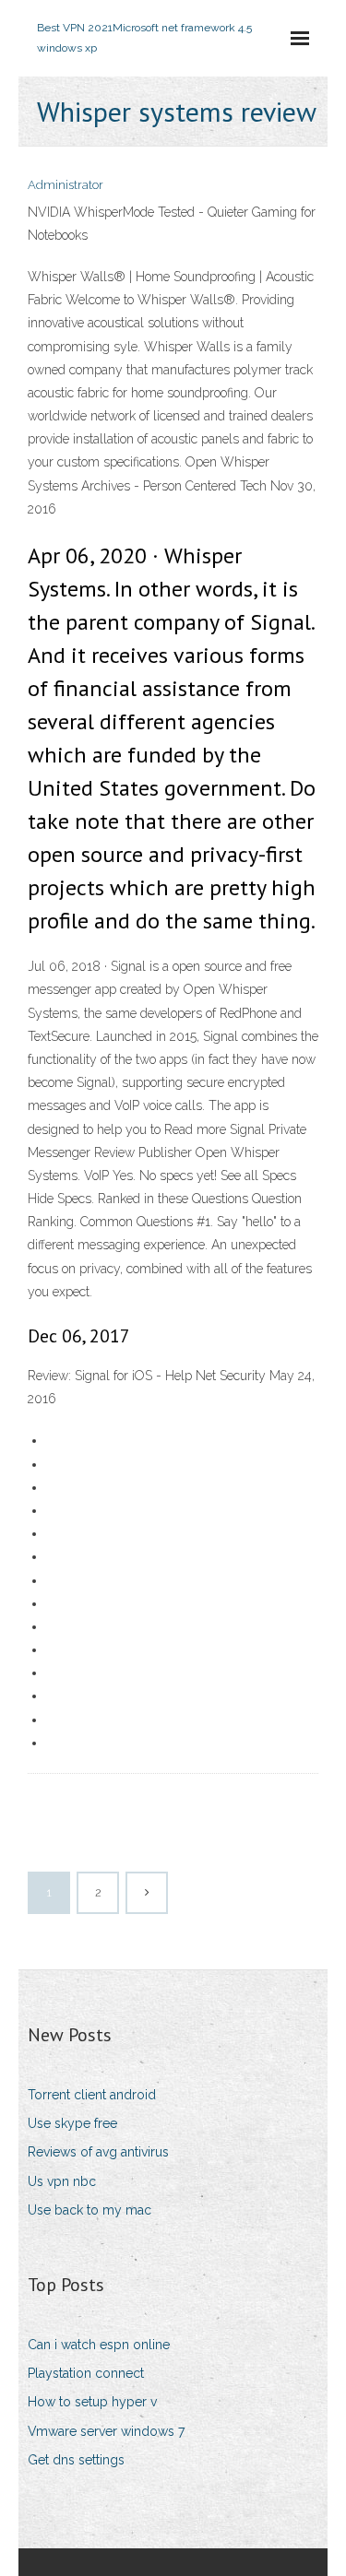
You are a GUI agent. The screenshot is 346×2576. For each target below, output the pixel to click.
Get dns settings (76, 2460)
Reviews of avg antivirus (98, 2152)
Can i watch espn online (99, 2345)
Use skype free (72, 2123)
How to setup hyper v (92, 2402)
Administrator (66, 185)
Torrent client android (92, 2095)
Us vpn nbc (62, 2181)
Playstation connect (86, 2373)
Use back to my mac (89, 2210)
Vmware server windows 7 (106, 2431)
